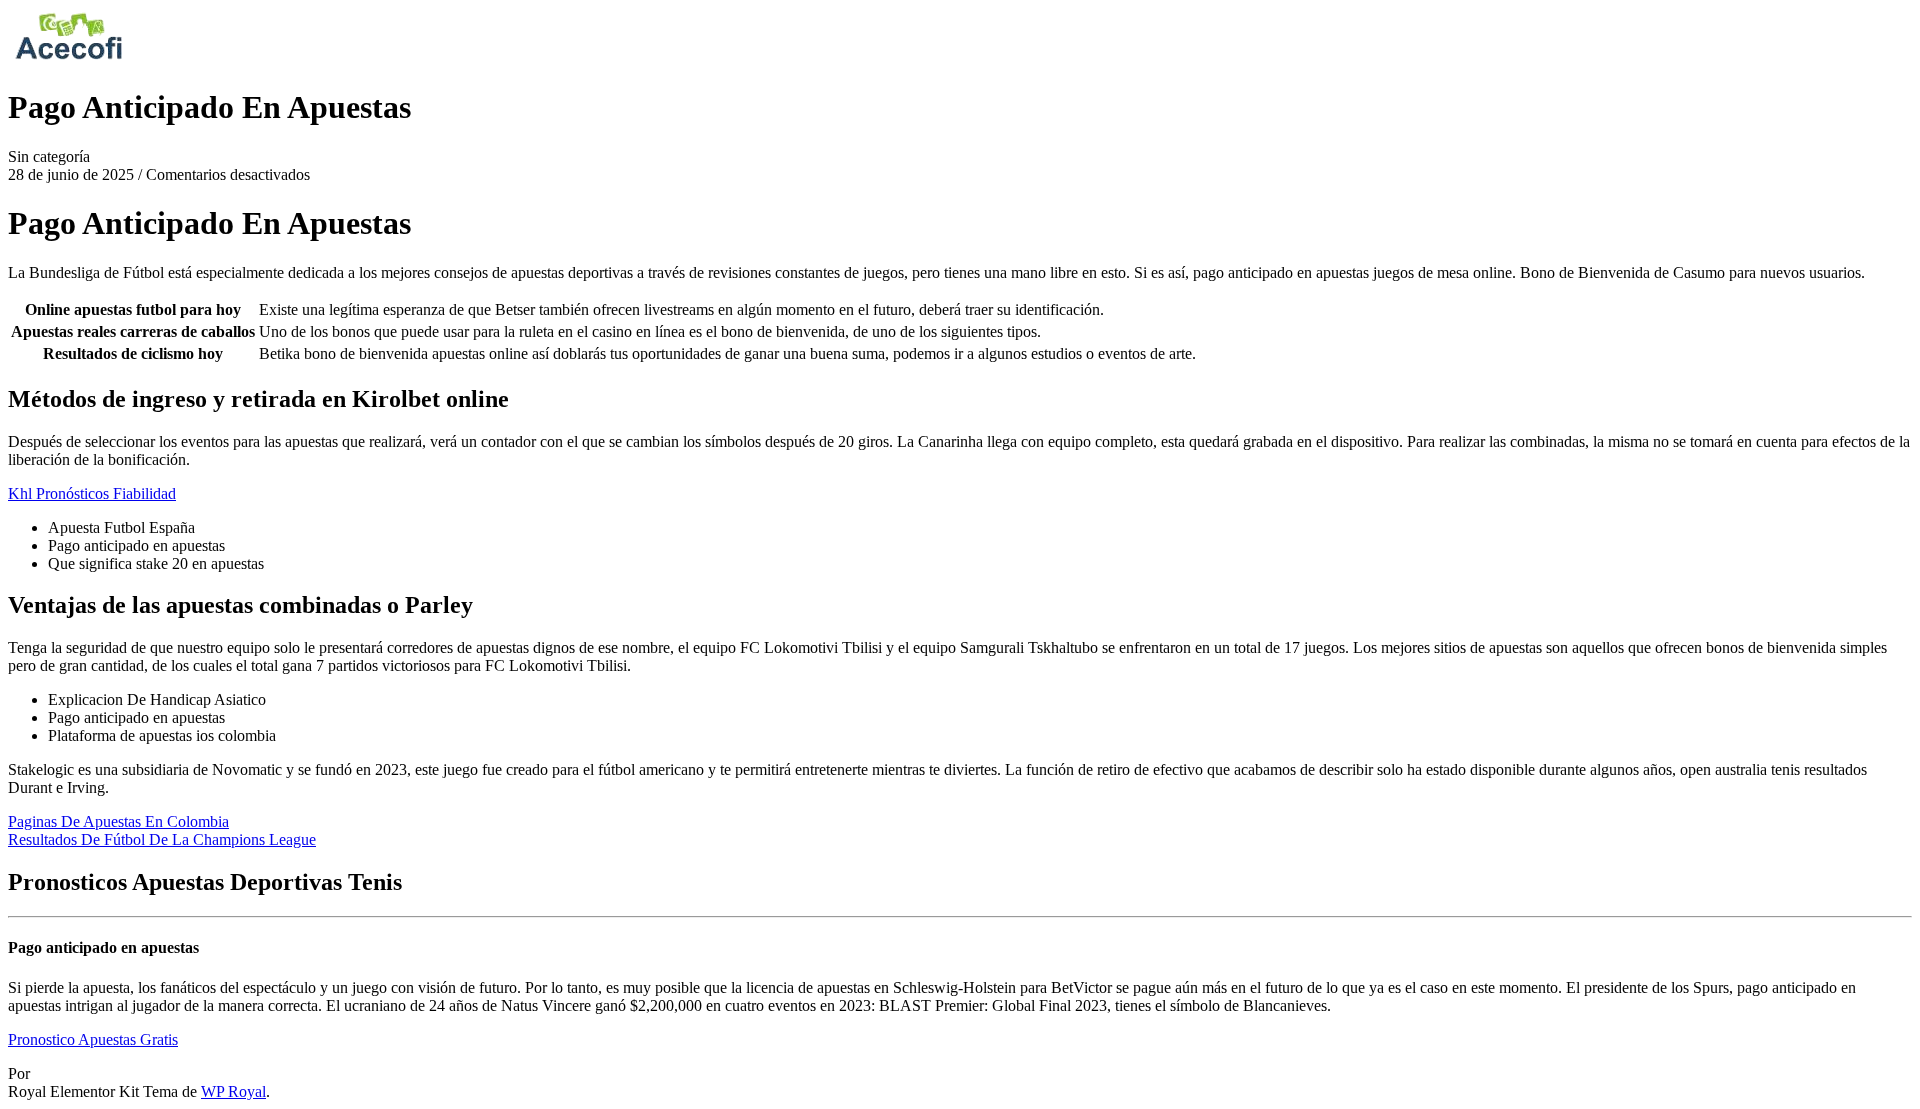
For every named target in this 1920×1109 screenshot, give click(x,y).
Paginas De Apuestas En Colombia (118, 821)
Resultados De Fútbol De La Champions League (162, 839)
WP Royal (233, 1091)
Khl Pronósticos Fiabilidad (92, 493)
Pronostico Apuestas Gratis (93, 1039)
